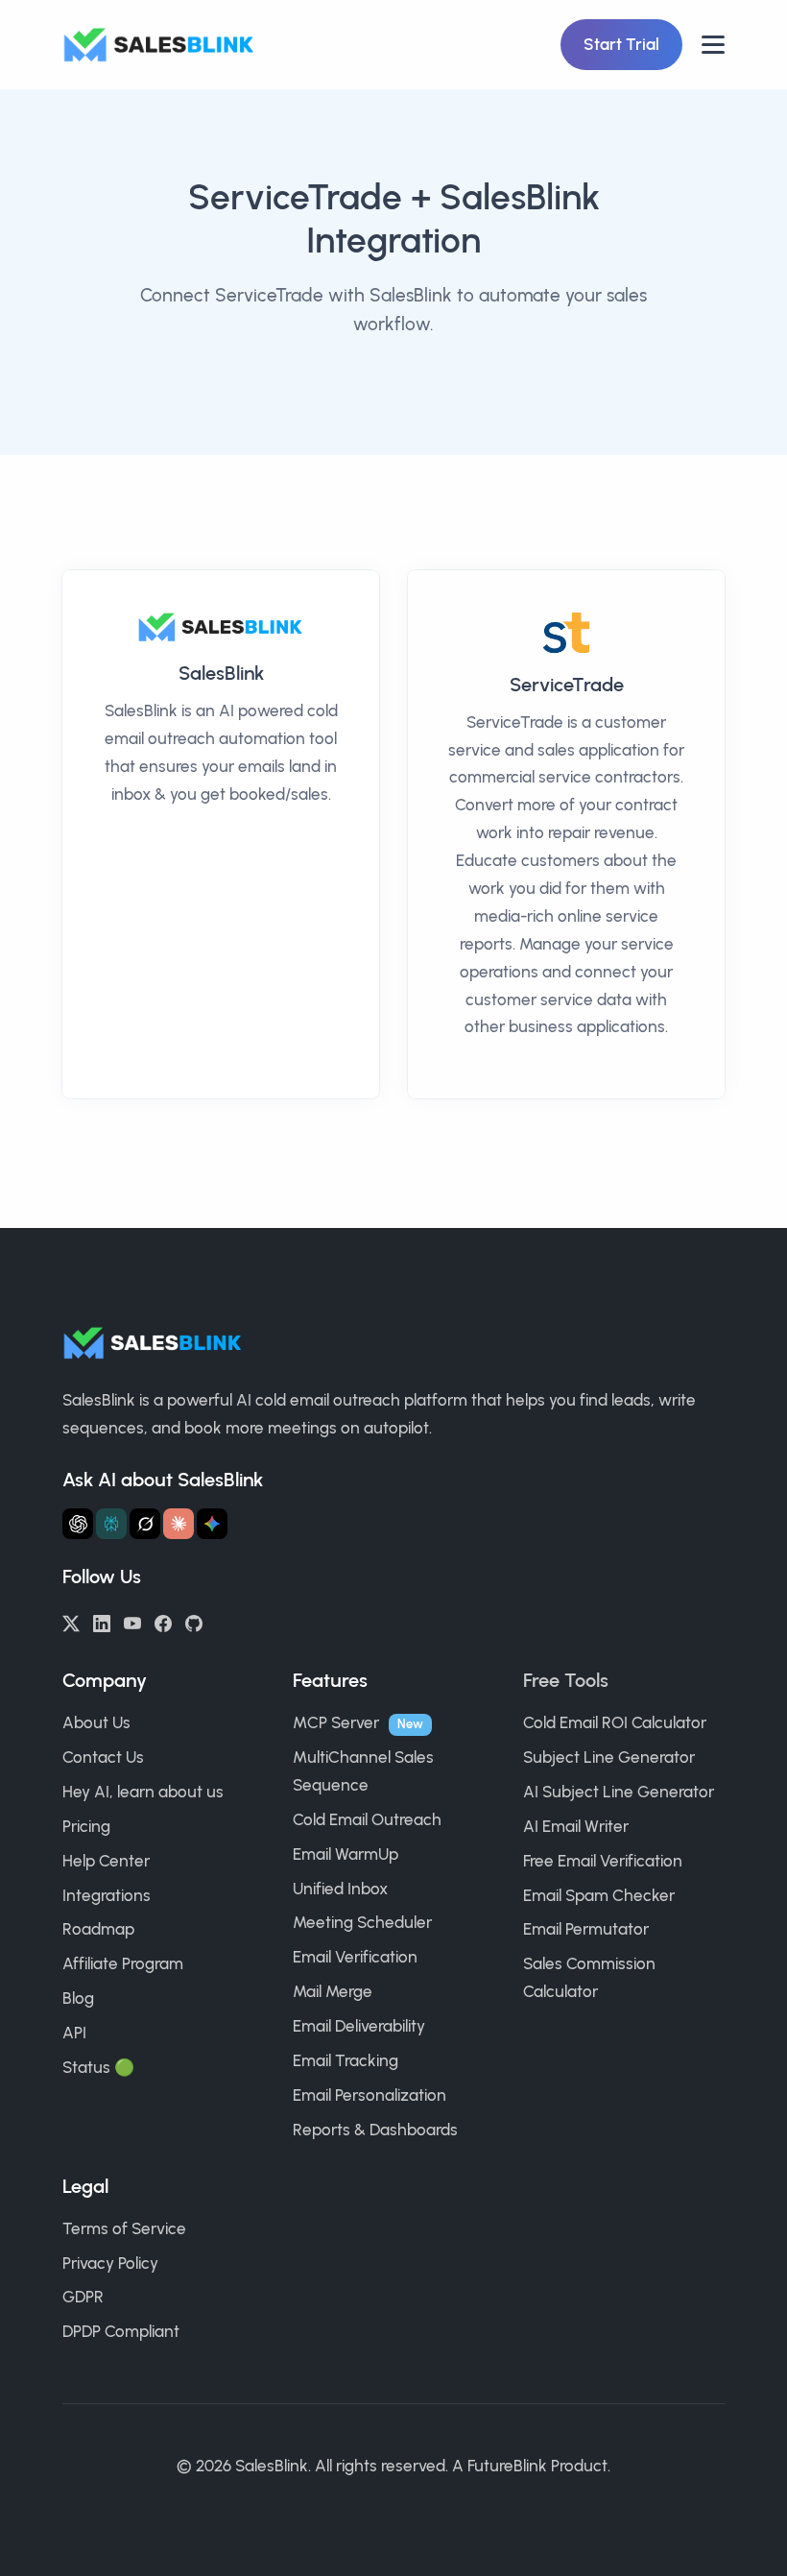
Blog (78, 1998)
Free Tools (566, 1680)
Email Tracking (346, 2060)
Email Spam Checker (599, 1895)
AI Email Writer (576, 1826)
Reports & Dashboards (375, 2130)
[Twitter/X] (71, 1622)
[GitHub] (194, 1622)
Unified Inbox (340, 1889)
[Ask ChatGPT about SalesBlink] (78, 1524)
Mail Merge (333, 1991)
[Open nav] (713, 45)
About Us (96, 1722)
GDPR (83, 2297)
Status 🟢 (98, 2067)
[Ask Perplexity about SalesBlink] (111, 1524)
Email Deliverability (359, 2026)
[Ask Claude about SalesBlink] (179, 1524)
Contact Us (103, 1757)
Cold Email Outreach (367, 1819)
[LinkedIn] (102, 1622)
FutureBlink (507, 2466)
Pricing (86, 1826)
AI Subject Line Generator (619, 1792)
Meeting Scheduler (362, 1922)
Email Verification (355, 1957)
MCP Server (336, 1722)
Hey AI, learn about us (143, 1792)
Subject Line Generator (609, 1757)
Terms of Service (124, 2228)
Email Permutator (586, 1929)
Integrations (107, 1895)
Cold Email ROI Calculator (615, 1722)
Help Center (106, 1861)
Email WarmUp (346, 1854)
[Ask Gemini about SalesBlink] (212, 1524)
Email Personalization (370, 2095)
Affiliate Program (123, 1963)
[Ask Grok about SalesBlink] (145, 1524)
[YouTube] (132, 1622)
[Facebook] (163, 1622)
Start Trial (621, 44)
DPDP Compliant (121, 2331)
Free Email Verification (603, 1861)
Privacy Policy (110, 2263)
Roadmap (98, 1929)
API (74, 2033)
